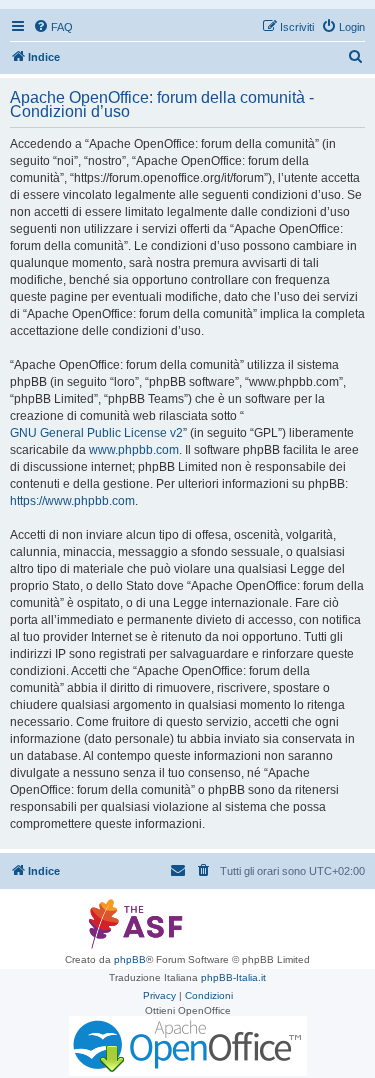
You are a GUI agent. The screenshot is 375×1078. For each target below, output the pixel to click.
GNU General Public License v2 (96, 433)
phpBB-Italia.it (233, 977)
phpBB (130, 959)
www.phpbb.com (134, 450)
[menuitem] (53, 27)
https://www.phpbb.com (72, 501)
